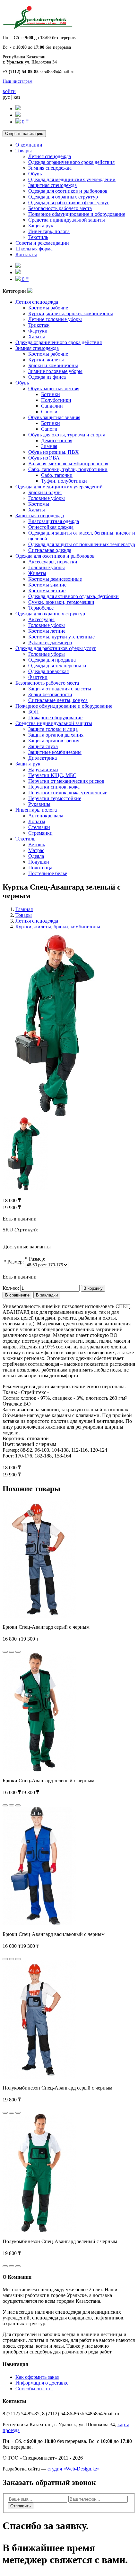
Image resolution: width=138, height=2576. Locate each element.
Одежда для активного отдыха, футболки (73, 596)
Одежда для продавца (52, 660)
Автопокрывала (46, 816)
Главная (24, 909)
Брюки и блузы (45, 492)
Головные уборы (47, 498)
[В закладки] (12, 1652)
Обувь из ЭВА (44, 458)
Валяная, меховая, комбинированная (68, 464)
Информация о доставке (42, 2383)
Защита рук (41, 226)
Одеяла (36, 856)
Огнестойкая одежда (51, 527)
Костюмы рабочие (48, 308)
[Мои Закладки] (18, 115)
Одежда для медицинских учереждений (72, 179)
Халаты (37, 337)
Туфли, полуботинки (64, 481)
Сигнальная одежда (50, 550)
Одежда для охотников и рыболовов (68, 191)
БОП (34, 712)
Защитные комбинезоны (55, 752)
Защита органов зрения (54, 741)
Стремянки (40, 833)
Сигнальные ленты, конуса (58, 700)
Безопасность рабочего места (60, 208)
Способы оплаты (34, 2389)
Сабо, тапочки (57, 475)
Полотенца (40, 868)
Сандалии (52, 406)
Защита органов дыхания (56, 735)
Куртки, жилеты (46, 360)
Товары (24, 151)
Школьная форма (34, 249)
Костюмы (39, 504)
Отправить (21, 2506)
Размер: (16, 1262)
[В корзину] (5, 1652)
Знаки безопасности (50, 694)
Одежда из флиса (47, 377)
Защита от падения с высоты (60, 689)
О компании (29, 145)
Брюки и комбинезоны (53, 365)
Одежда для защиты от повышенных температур (82, 544)
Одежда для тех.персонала (57, 666)
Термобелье (41, 608)
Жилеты (37, 573)
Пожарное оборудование (55, 718)
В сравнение (17, 1295)
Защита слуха (43, 746)
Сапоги (49, 412)
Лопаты (37, 821)
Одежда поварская (48, 671)
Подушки (39, 862)
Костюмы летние (47, 591)
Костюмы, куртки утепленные (61, 637)
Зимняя (49, 446)
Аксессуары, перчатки (53, 562)
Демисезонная (57, 440)
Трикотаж (39, 325)
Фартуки (38, 331)
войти (9, 91)
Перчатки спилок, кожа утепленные (68, 793)
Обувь (35, 174)
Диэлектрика (43, 758)
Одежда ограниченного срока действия (71, 162)
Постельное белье (48, 873)
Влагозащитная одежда (54, 521)
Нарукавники (43, 769)
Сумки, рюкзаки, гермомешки (61, 602)
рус (6, 97)
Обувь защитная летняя (54, 389)
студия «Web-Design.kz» (74, 2469)
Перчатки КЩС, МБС (52, 775)
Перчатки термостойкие (55, 798)
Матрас (36, 850)
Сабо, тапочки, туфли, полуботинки (68, 469)
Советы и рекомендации (42, 243)
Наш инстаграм (17, 81)
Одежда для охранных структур (63, 197)
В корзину (93, 1288)
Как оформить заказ (37, 2377)
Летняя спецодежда (50, 156)
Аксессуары (41, 619)
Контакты (26, 254)
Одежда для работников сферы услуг (69, 203)
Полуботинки (56, 400)
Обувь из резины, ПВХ (54, 452)
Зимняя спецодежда (50, 168)
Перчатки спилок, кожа (54, 787)
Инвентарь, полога (49, 231)
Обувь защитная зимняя (54, 417)
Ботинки (51, 394)
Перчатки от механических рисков (66, 781)
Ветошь (37, 845)
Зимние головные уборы (55, 371)
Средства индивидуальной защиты (67, 220)
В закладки (47, 1295)
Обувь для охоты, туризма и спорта (67, 435)
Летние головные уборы (55, 319)
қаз (17, 97)
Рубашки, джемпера (50, 642)
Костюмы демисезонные (55, 579)
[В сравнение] (18, 1652)
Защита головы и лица (53, 729)
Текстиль (38, 237)
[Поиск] (18, 109)
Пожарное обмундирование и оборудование (77, 214)
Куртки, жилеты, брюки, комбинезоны (71, 313)
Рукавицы (39, 804)
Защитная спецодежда (52, 185)
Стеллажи (39, 827)
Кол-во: (11, 1288)
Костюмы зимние (47, 585)
